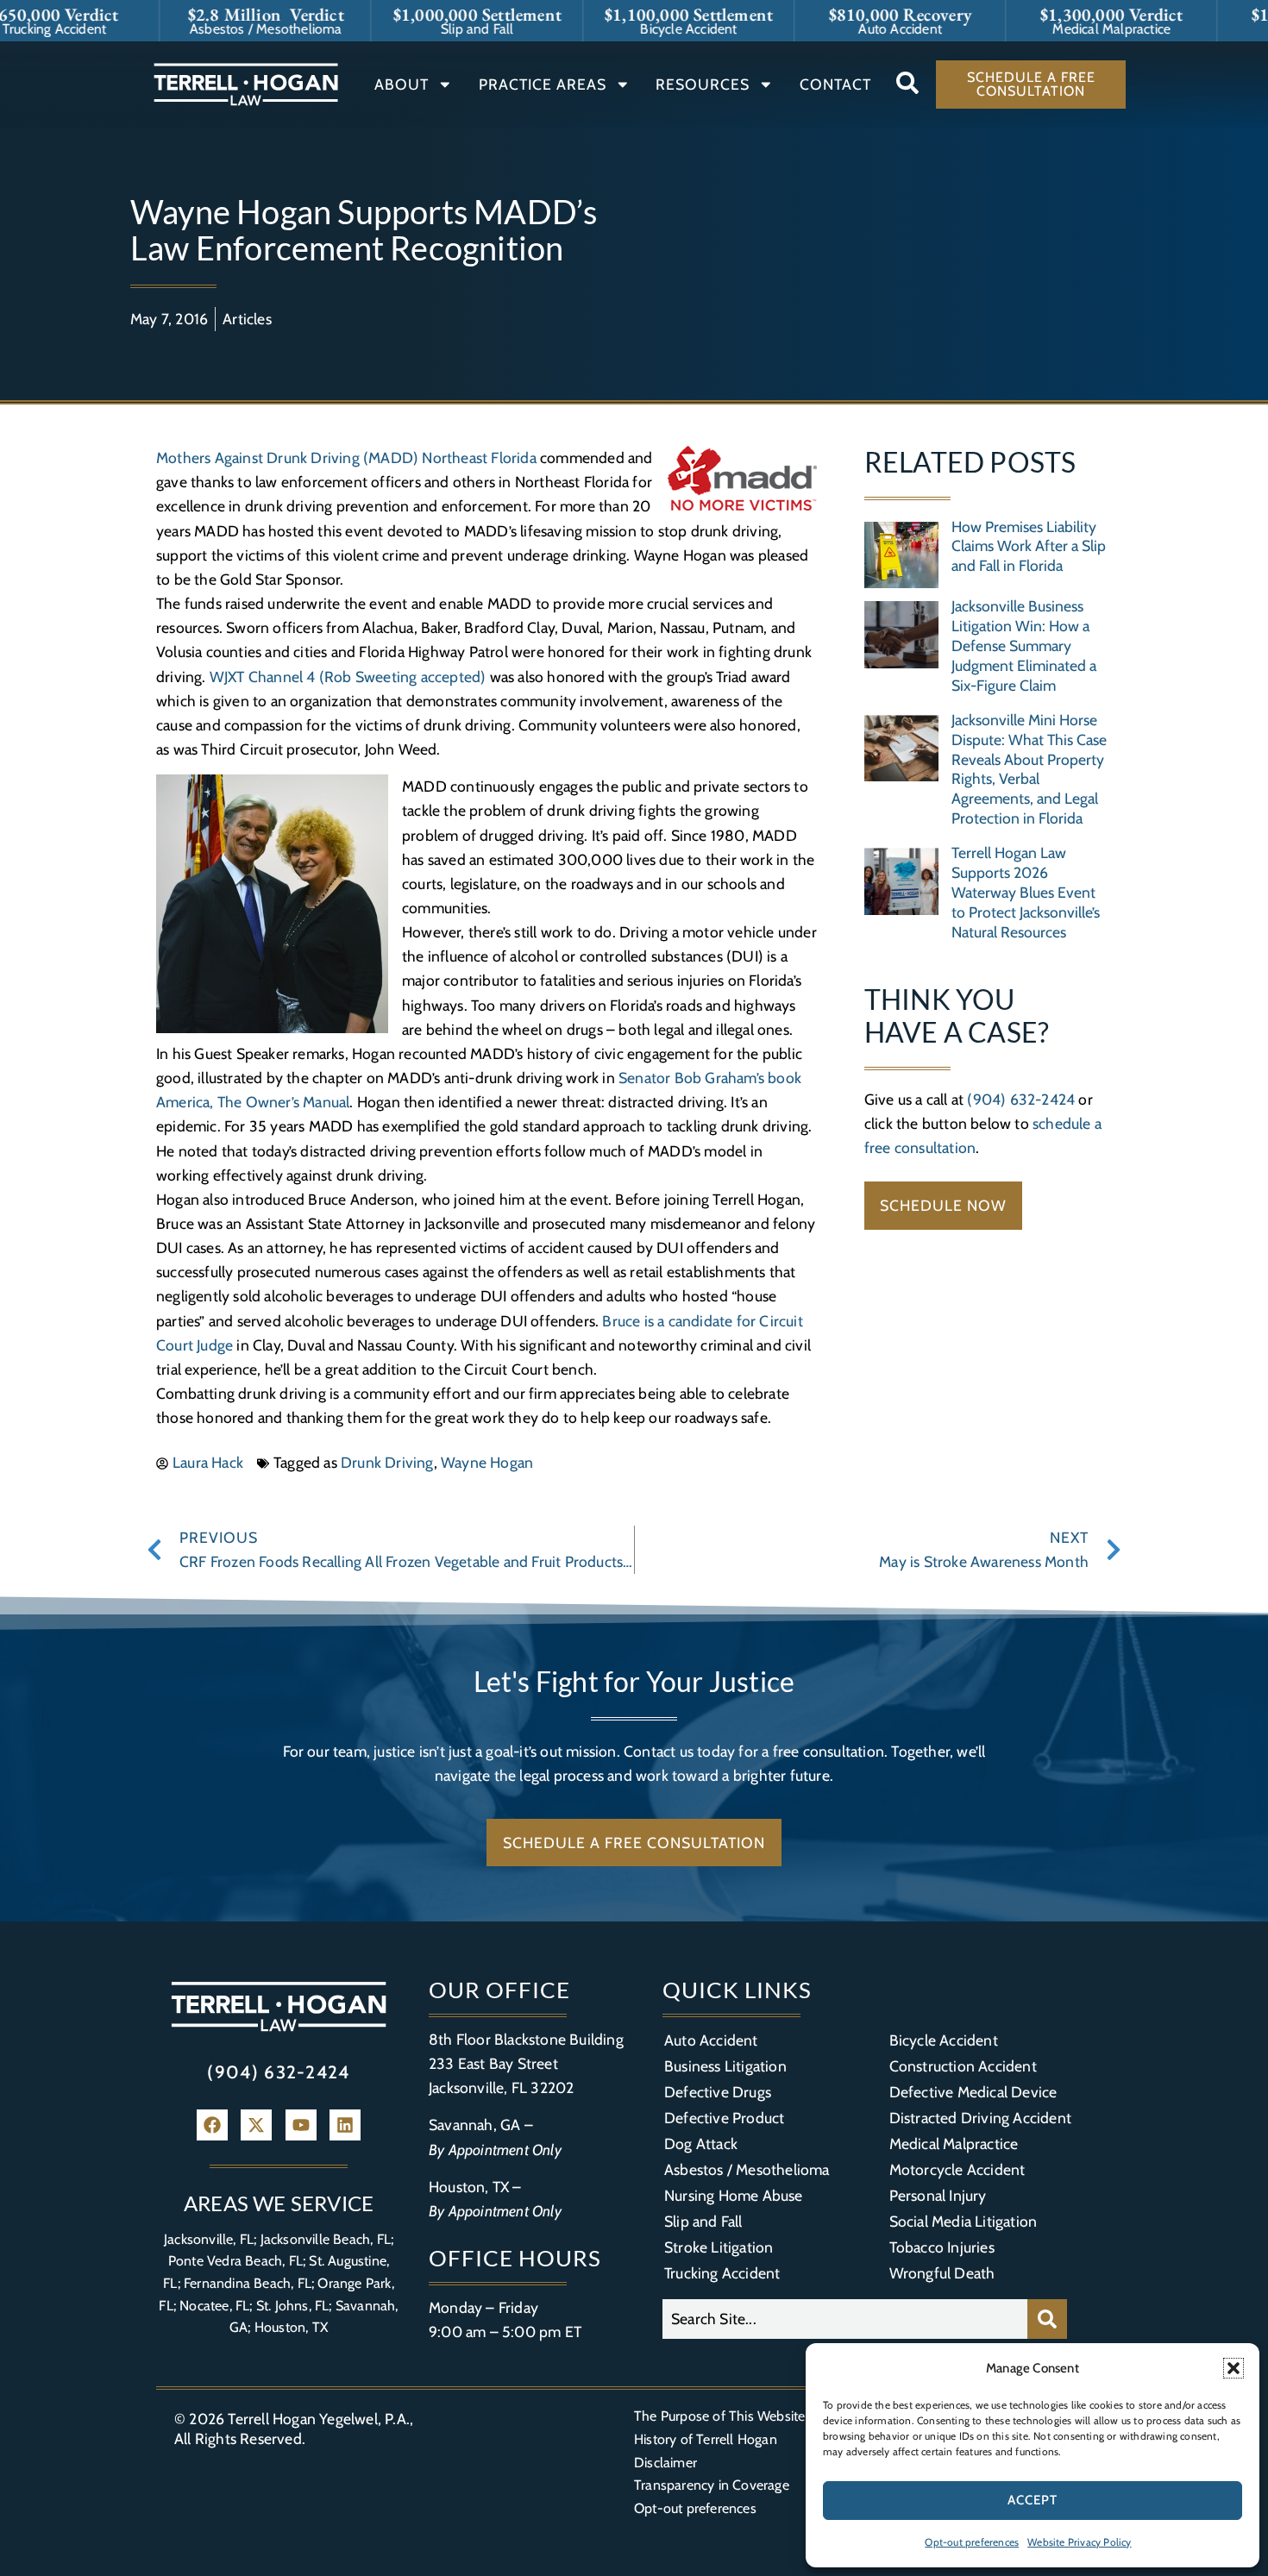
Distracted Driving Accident (980, 2118)
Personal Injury (938, 2195)
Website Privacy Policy (1079, 2542)
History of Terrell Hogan (706, 2439)
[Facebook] (212, 2125)
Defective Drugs (718, 2092)
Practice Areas (543, 84)
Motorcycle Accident (957, 2169)
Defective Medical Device (973, 2092)
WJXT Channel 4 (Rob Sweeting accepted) (348, 677)
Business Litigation (725, 2066)
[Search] (1047, 2319)
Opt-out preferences (972, 2542)
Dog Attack (701, 2144)
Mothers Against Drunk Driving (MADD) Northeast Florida (346, 458)
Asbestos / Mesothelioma (747, 2169)
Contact (835, 84)
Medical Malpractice (954, 2144)
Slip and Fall (703, 2221)
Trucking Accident (722, 2273)
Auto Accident (711, 2040)
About (402, 84)
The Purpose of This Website (719, 2416)
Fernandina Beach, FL (248, 2283)
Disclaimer (665, 2463)
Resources (703, 84)
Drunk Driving (387, 1462)
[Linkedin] (345, 2125)
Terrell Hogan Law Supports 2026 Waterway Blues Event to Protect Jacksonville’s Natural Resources (1026, 892)
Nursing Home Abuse (734, 2195)
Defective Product (724, 2118)
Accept (1033, 2500)
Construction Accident (963, 2066)
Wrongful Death (942, 2273)
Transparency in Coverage (712, 2485)
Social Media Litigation (964, 2221)
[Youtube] (301, 2125)
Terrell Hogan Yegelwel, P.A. (319, 2419)
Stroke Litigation (719, 2247)
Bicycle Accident (944, 2040)
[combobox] (845, 2319)
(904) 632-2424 (1021, 1099)
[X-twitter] (256, 2125)
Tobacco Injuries (942, 2247)
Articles (247, 319)
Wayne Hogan (487, 1462)
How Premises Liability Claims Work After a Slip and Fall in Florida (1029, 546)
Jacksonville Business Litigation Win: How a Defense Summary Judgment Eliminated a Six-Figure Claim (1024, 646)
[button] (1233, 2368)
